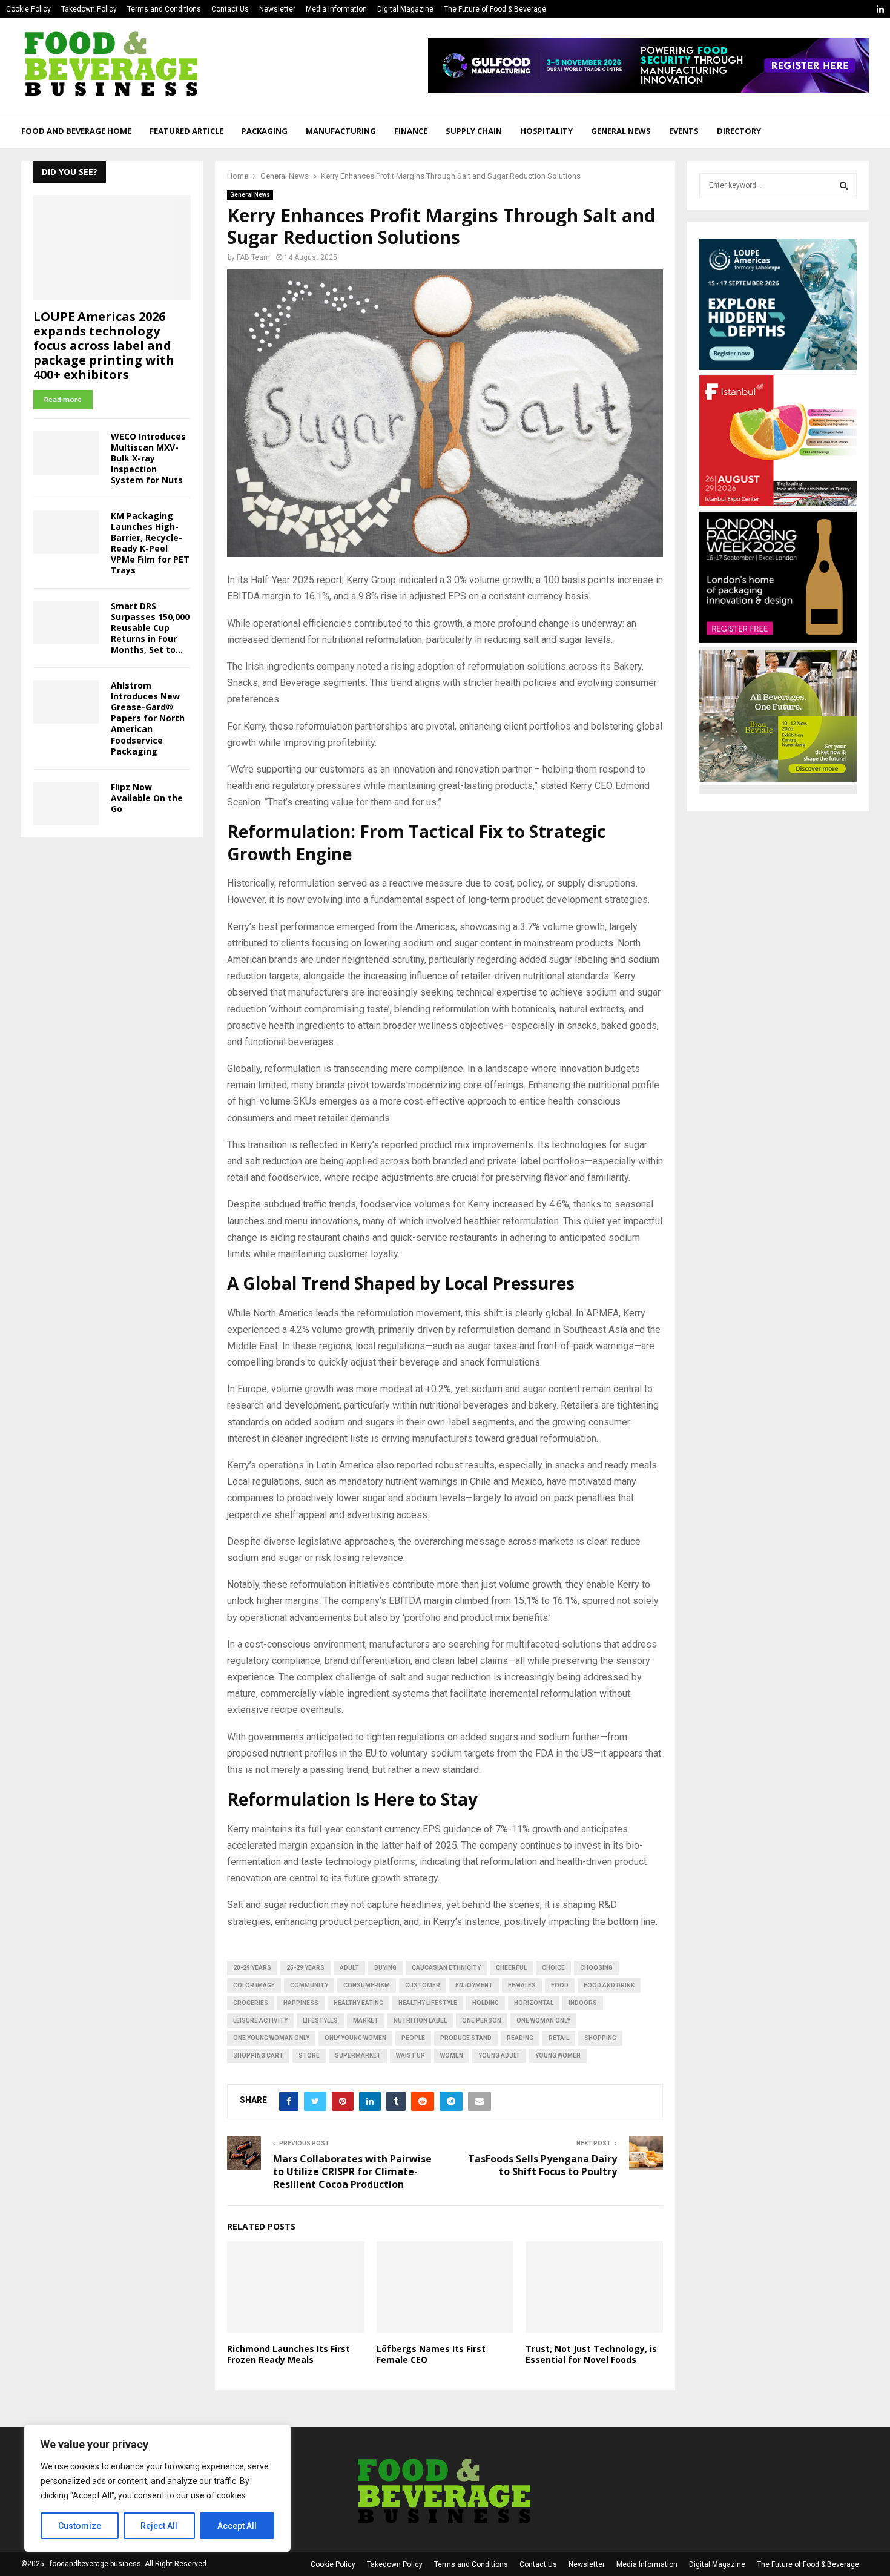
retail (559, 2038)
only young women (355, 2038)
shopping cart (258, 2056)
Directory (739, 131)
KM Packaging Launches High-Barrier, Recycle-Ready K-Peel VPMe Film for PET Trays (150, 543)
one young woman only (271, 2038)
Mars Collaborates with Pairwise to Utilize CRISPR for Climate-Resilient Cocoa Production (352, 2172)
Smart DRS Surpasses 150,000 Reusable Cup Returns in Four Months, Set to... (150, 628)
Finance (411, 131)
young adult (499, 2056)
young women (558, 2056)
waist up (410, 2056)
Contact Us (230, 9)
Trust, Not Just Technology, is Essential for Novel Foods (591, 2354)
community (309, 1985)
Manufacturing (341, 131)
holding (486, 2003)
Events (684, 131)
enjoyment (474, 1985)
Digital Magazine (405, 9)
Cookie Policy (28, 9)
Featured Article (186, 131)
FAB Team (253, 257)
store (309, 2056)
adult (349, 1968)
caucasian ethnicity (446, 1968)
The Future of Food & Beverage (495, 9)
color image (254, 1985)
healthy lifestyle (428, 2003)
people (413, 2038)
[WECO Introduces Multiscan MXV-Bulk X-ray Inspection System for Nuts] (66, 453)
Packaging (265, 131)
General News (621, 131)
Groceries (251, 2003)
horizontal (534, 2003)
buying (385, 1968)
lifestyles (320, 2020)
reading (520, 2038)
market (366, 2020)
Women (452, 2056)
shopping (600, 2038)
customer (423, 1985)
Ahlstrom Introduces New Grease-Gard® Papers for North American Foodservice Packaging (148, 718)
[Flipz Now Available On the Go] (66, 804)
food (560, 1985)
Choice (553, 1968)
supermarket (358, 2056)
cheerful (511, 1968)
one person (482, 2020)
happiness (301, 2003)
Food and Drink (609, 1985)
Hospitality (546, 131)
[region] (157, 2488)
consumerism (367, 1985)
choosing (596, 1968)
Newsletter (277, 9)
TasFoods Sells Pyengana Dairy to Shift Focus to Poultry (542, 2165)
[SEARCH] (844, 185)
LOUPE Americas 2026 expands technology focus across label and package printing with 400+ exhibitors (104, 345)
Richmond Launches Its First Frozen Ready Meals (288, 2354)
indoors (583, 2003)
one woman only (543, 2020)
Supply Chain (474, 131)
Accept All (237, 2526)
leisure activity (260, 2020)
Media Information (336, 9)
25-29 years (305, 1968)
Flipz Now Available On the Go (147, 798)
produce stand (466, 2038)
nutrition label (420, 2020)
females (522, 1985)
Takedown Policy (89, 9)
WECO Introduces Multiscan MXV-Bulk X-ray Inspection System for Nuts (148, 458)
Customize (80, 2526)
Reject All (159, 2526)
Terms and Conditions (164, 9)
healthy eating (358, 2003)
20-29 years (252, 1968)
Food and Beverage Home (76, 131)
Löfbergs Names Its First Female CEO (431, 2354)
